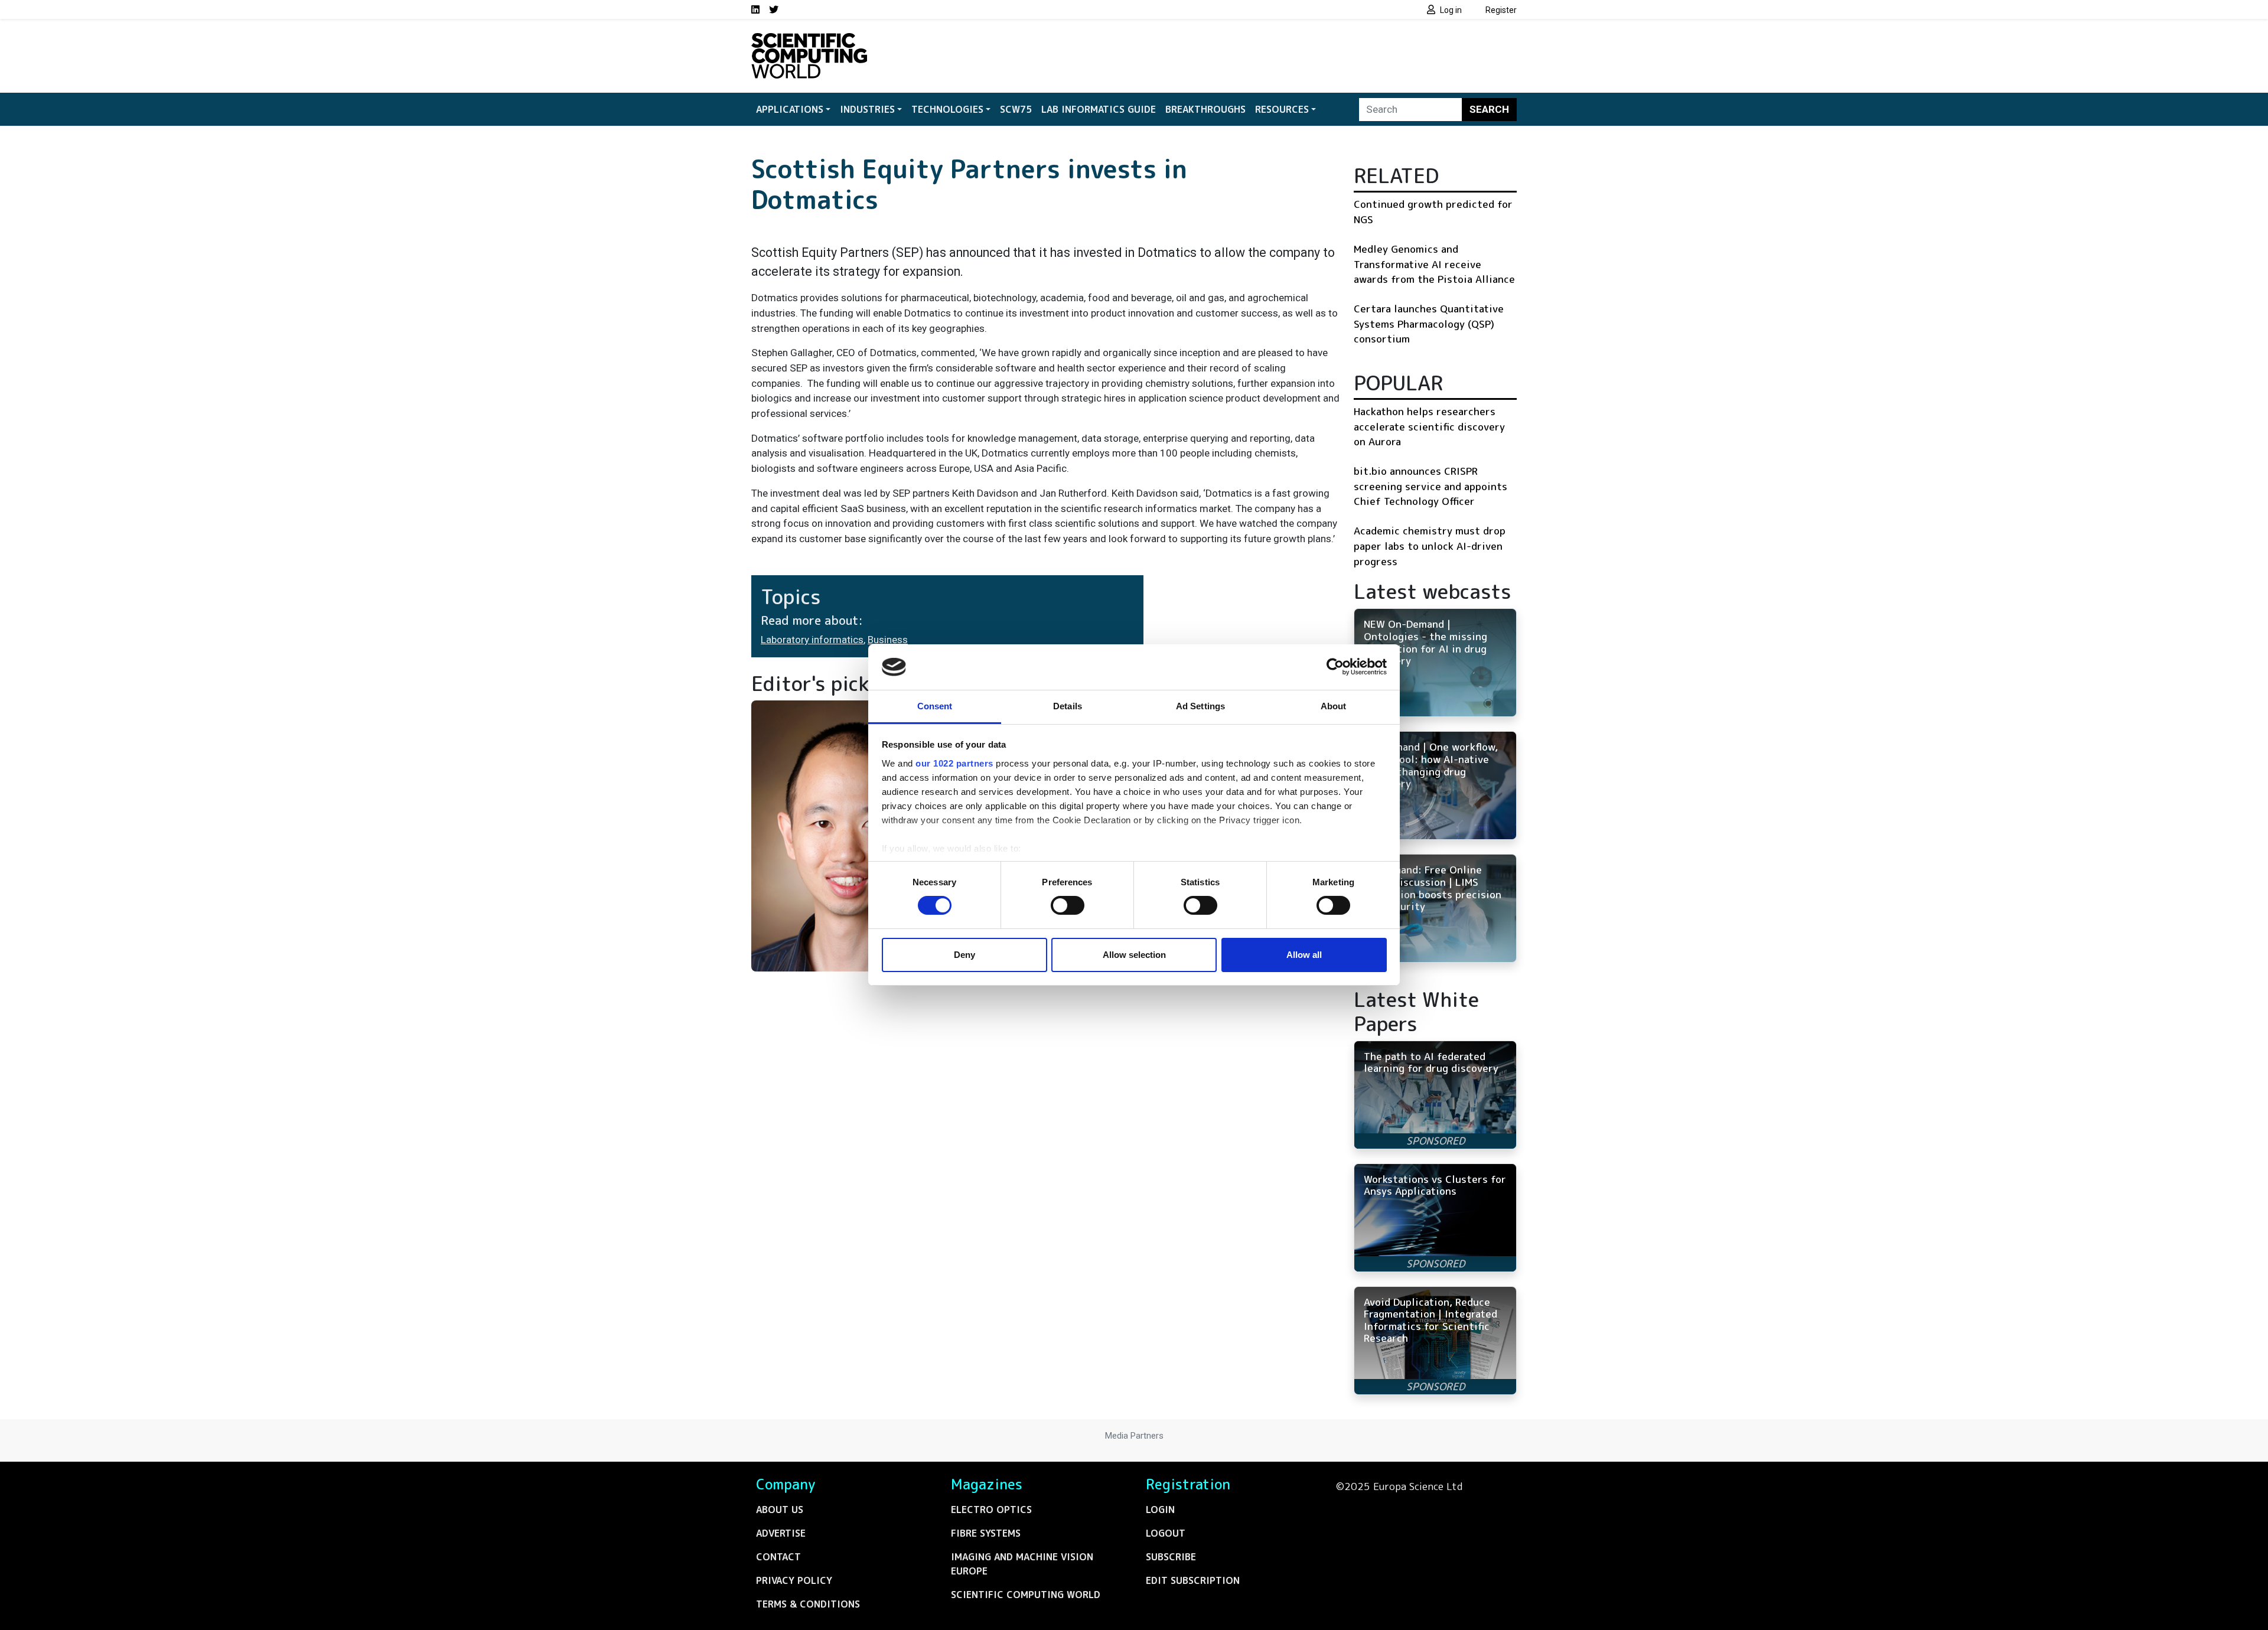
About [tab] (1334, 706)
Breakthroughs (1205, 109)
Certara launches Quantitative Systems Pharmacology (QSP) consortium (1429, 324)
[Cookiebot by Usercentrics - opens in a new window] (1335, 667)
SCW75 (1016, 109)
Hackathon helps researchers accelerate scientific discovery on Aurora (1429, 426)
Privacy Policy (794, 1580)
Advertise (781, 1533)
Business (888, 640)
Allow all (1304, 955)
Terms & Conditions (808, 1604)
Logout (1166, 1533)
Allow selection (1134, 955)
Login (1160, 1510)
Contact (778, 1557)
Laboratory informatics (812, 640)
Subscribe (1171, 1557)
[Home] (809, 40)
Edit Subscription (1193, 1580)
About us (780, 1510)
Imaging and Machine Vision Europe (1022, 1564)
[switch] (1068, 905)
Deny (964, 955)
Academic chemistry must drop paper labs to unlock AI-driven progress (1430, 546)
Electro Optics (991, 1510)
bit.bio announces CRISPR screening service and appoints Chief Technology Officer (1430, 486)
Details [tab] (1068, 706)
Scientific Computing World (1026, 1595)
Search (1489, 109)
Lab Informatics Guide (1099, 109)
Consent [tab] (935, 706)
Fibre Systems (986, 1533)
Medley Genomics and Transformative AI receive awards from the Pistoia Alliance (1434, 264)
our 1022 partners (954, 763)
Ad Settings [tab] (1200, 706)
